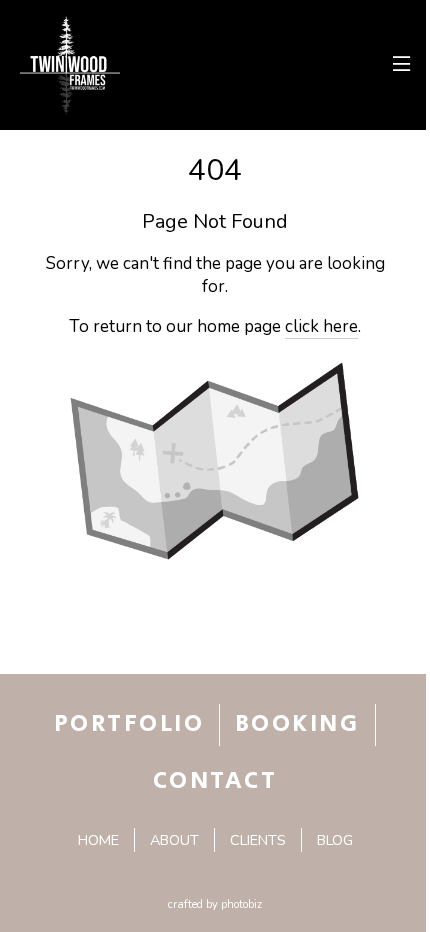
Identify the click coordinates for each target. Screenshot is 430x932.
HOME (98, 840)
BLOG (335, 840)
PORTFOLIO (129, 724)
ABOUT (174, 840)
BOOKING (297, 724)
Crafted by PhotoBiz (215, 904)
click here (321, 326)
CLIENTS (258, 840)
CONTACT (215, 781)
